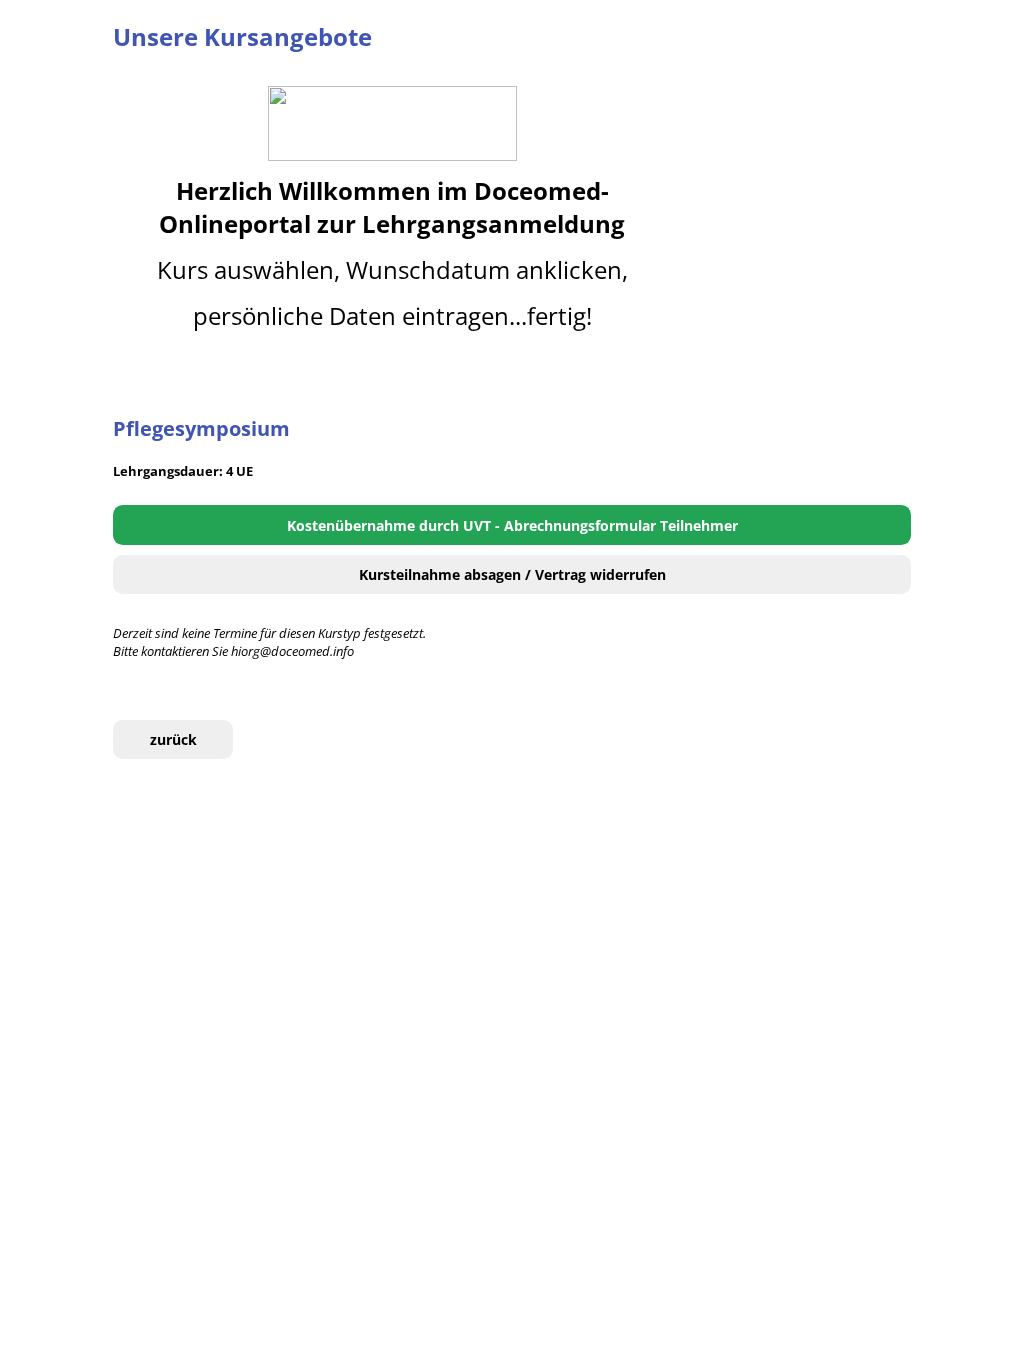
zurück (173, 739)
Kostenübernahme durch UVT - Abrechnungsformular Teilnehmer (512, 525)
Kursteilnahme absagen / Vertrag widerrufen (512, 574)
